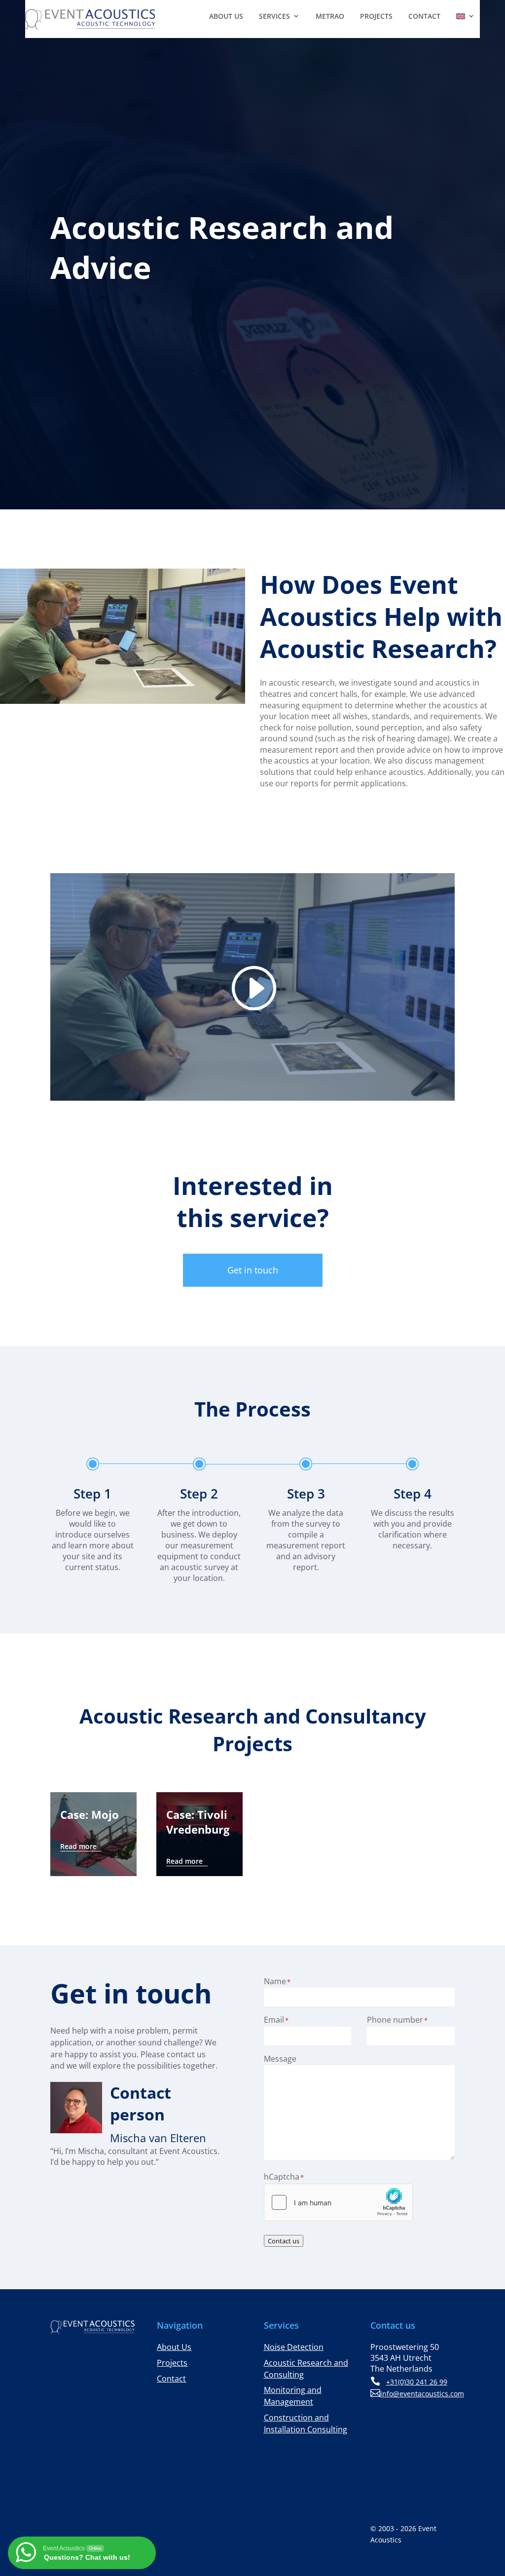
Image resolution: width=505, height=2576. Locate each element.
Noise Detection (294, 2347)
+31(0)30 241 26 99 (417, 2382)
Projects (376, 16)
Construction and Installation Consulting (306, 2423)
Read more (78, 1846)
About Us (226, 16)
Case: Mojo (90, 1814)
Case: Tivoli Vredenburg (198, 1822)
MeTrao (330, 16)
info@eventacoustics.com (422, 2394)
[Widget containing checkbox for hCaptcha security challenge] (338, 2202)
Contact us (284, 2241)
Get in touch (253, 1270)
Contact (424, 16)
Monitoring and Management (293, 2396)
